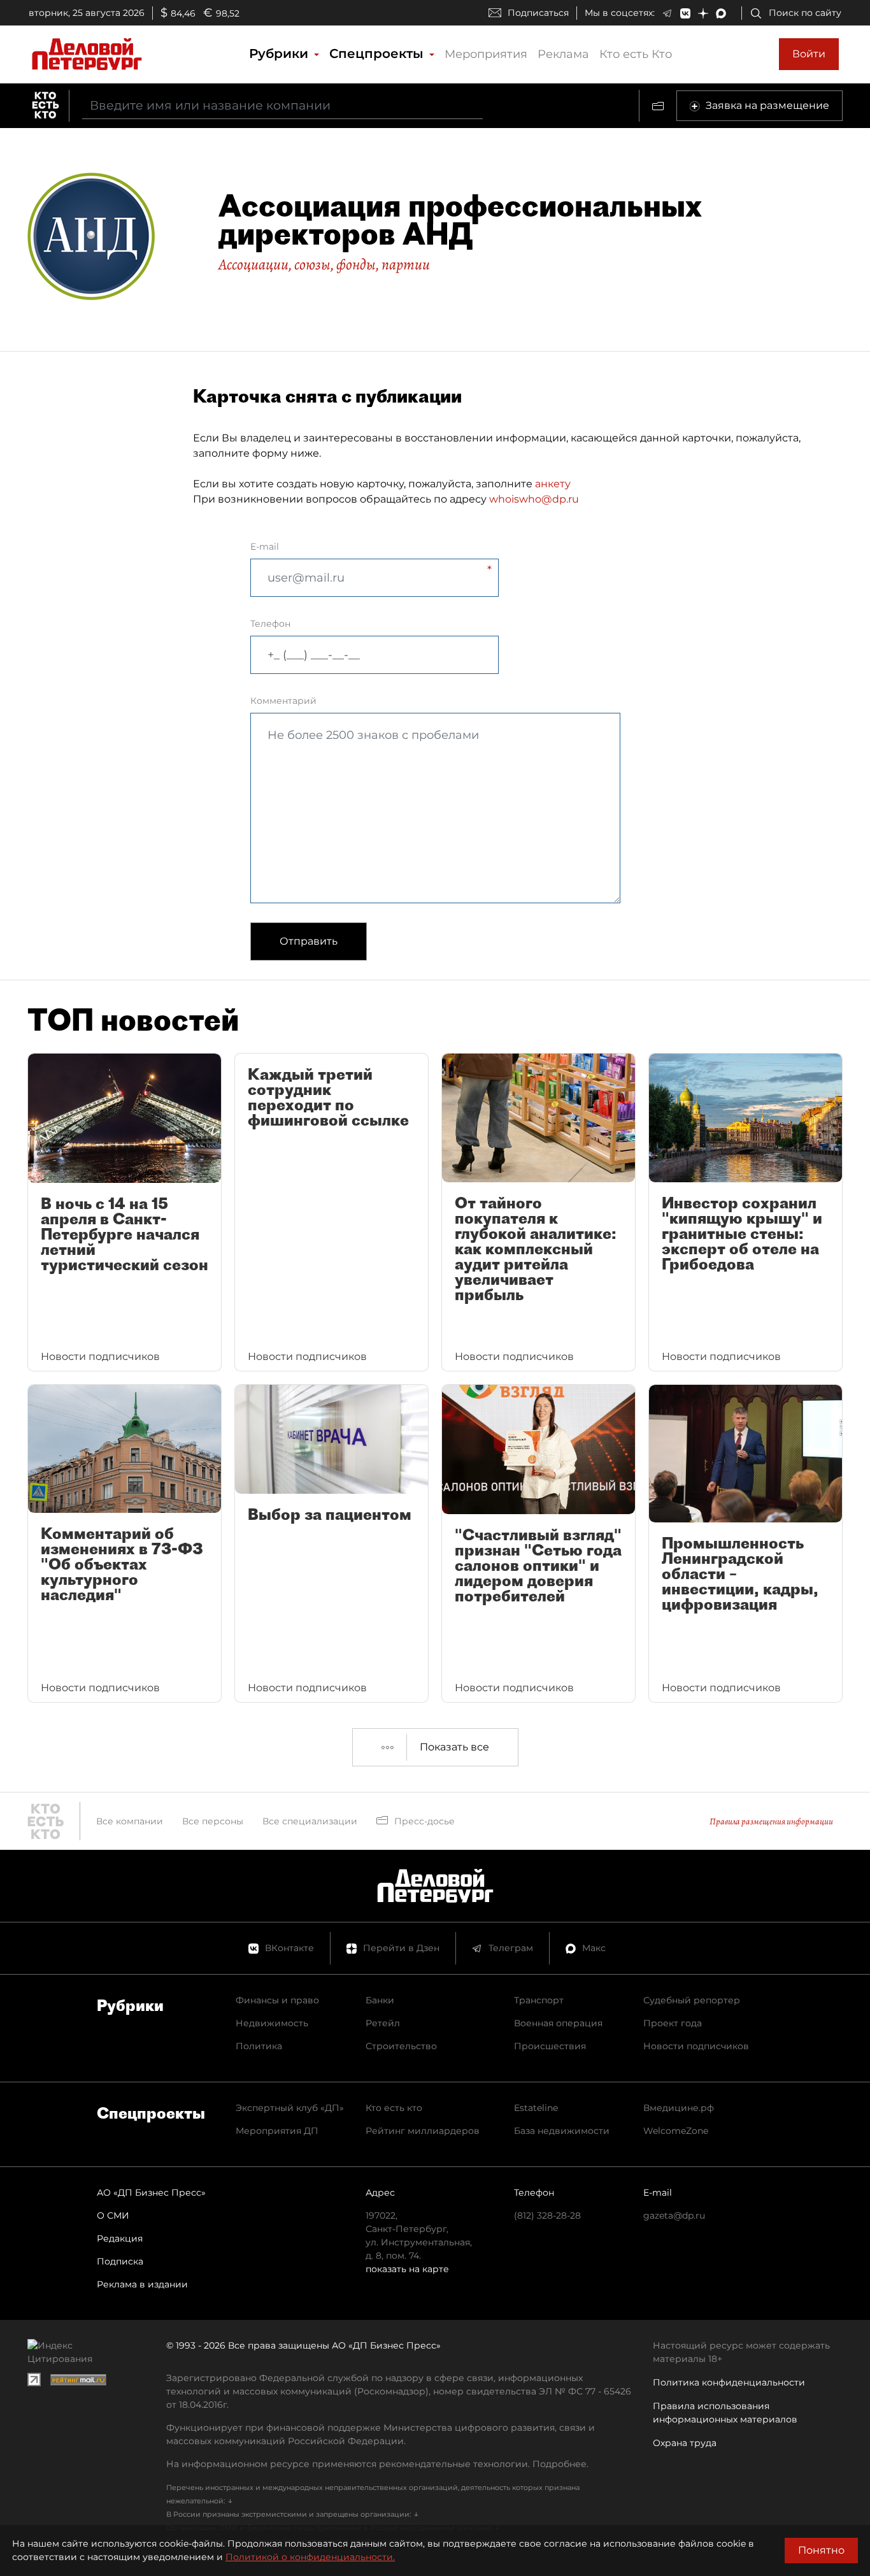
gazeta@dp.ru (674, 2215)
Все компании (130, 1821)
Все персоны (213, 1821)
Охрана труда (685, 2443)
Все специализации (310, 1821)
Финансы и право (277, 2000)
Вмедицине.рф (679, 2108)
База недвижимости (562, 2131)
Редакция (120, 2238)
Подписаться (538, 13)
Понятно (821, 2550)
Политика (259, 2046)
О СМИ (113, 2215)
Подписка (120, 2261)
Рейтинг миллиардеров (423, 2131)
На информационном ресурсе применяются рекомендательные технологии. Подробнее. (377, 2464)
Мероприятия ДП (277, 2131)
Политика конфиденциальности (729, 2382)
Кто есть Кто (636, 54)
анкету (553, 484)
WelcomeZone (676, 2131)
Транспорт (539, 2000)
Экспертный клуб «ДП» (290, 2108)
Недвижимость (272, 2023)
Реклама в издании (142, 2284)
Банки (380, 2000)
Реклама (563, 54)
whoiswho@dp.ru (534, 499)
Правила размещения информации (771, 1821)
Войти (809, 54)
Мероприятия (486, 54)
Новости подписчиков (696, 2046)
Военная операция (558, 2023)
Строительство (401, 2046)
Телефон (270, 624)
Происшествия (550, 2046)
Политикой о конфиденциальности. (310, 2557)
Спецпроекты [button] (378, 54)
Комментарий (283, 701)
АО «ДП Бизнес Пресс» (151, 2193)
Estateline (536, 2108)
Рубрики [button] (281, 54)
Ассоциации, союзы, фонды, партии (324, 264)
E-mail (265, 547)
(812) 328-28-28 (547, 2215)
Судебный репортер (692, 2000)
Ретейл (383, 2023)
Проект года (673, 2023)
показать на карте (407, 2269)
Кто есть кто (394, 2108)
